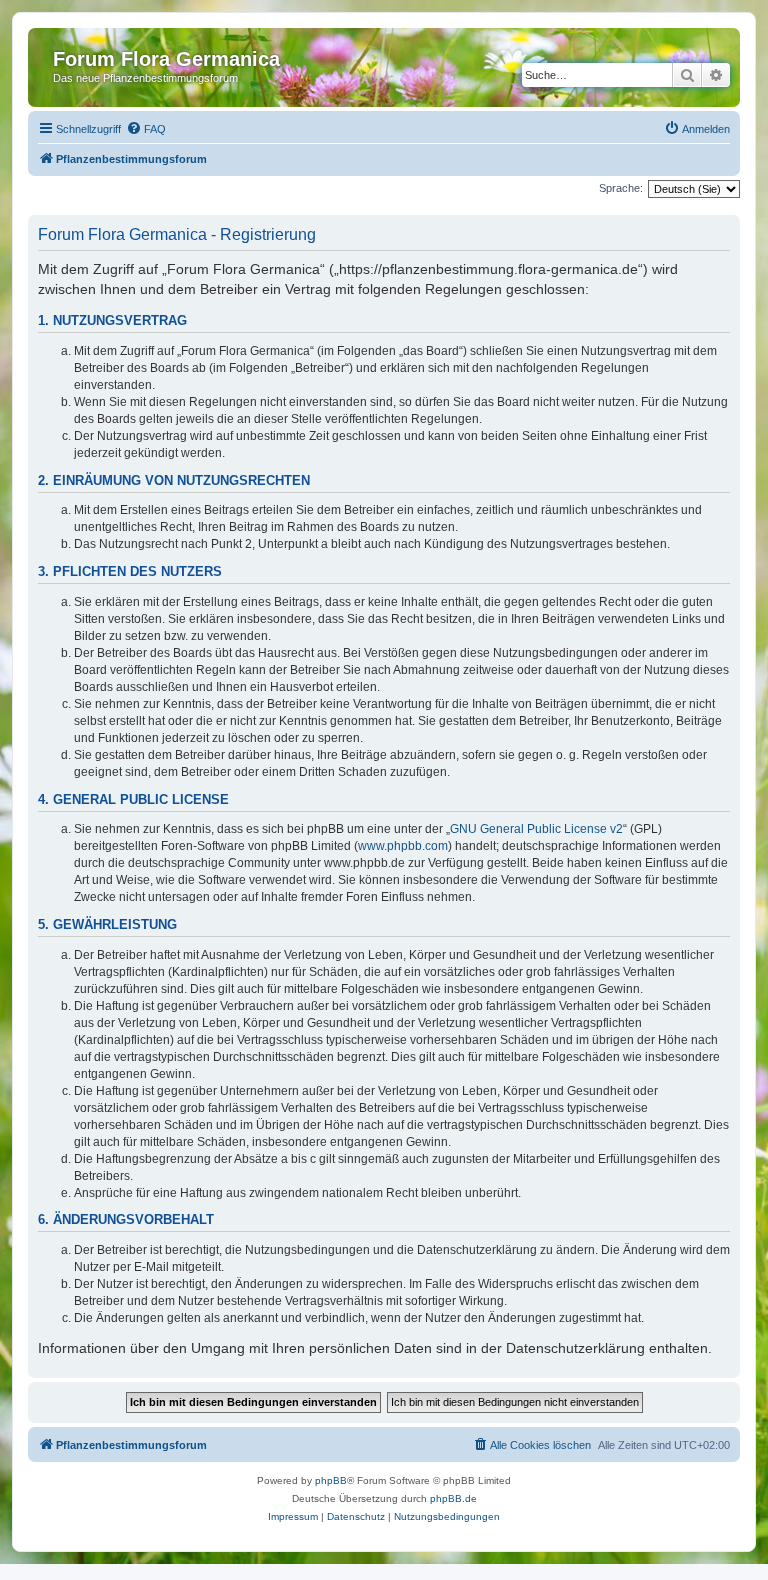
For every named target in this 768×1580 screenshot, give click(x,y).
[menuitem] (146, 129)
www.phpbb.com (403, 846)
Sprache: (621, 188)
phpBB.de (453, 1498)
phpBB (331, 1480)
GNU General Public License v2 (536, 829)
